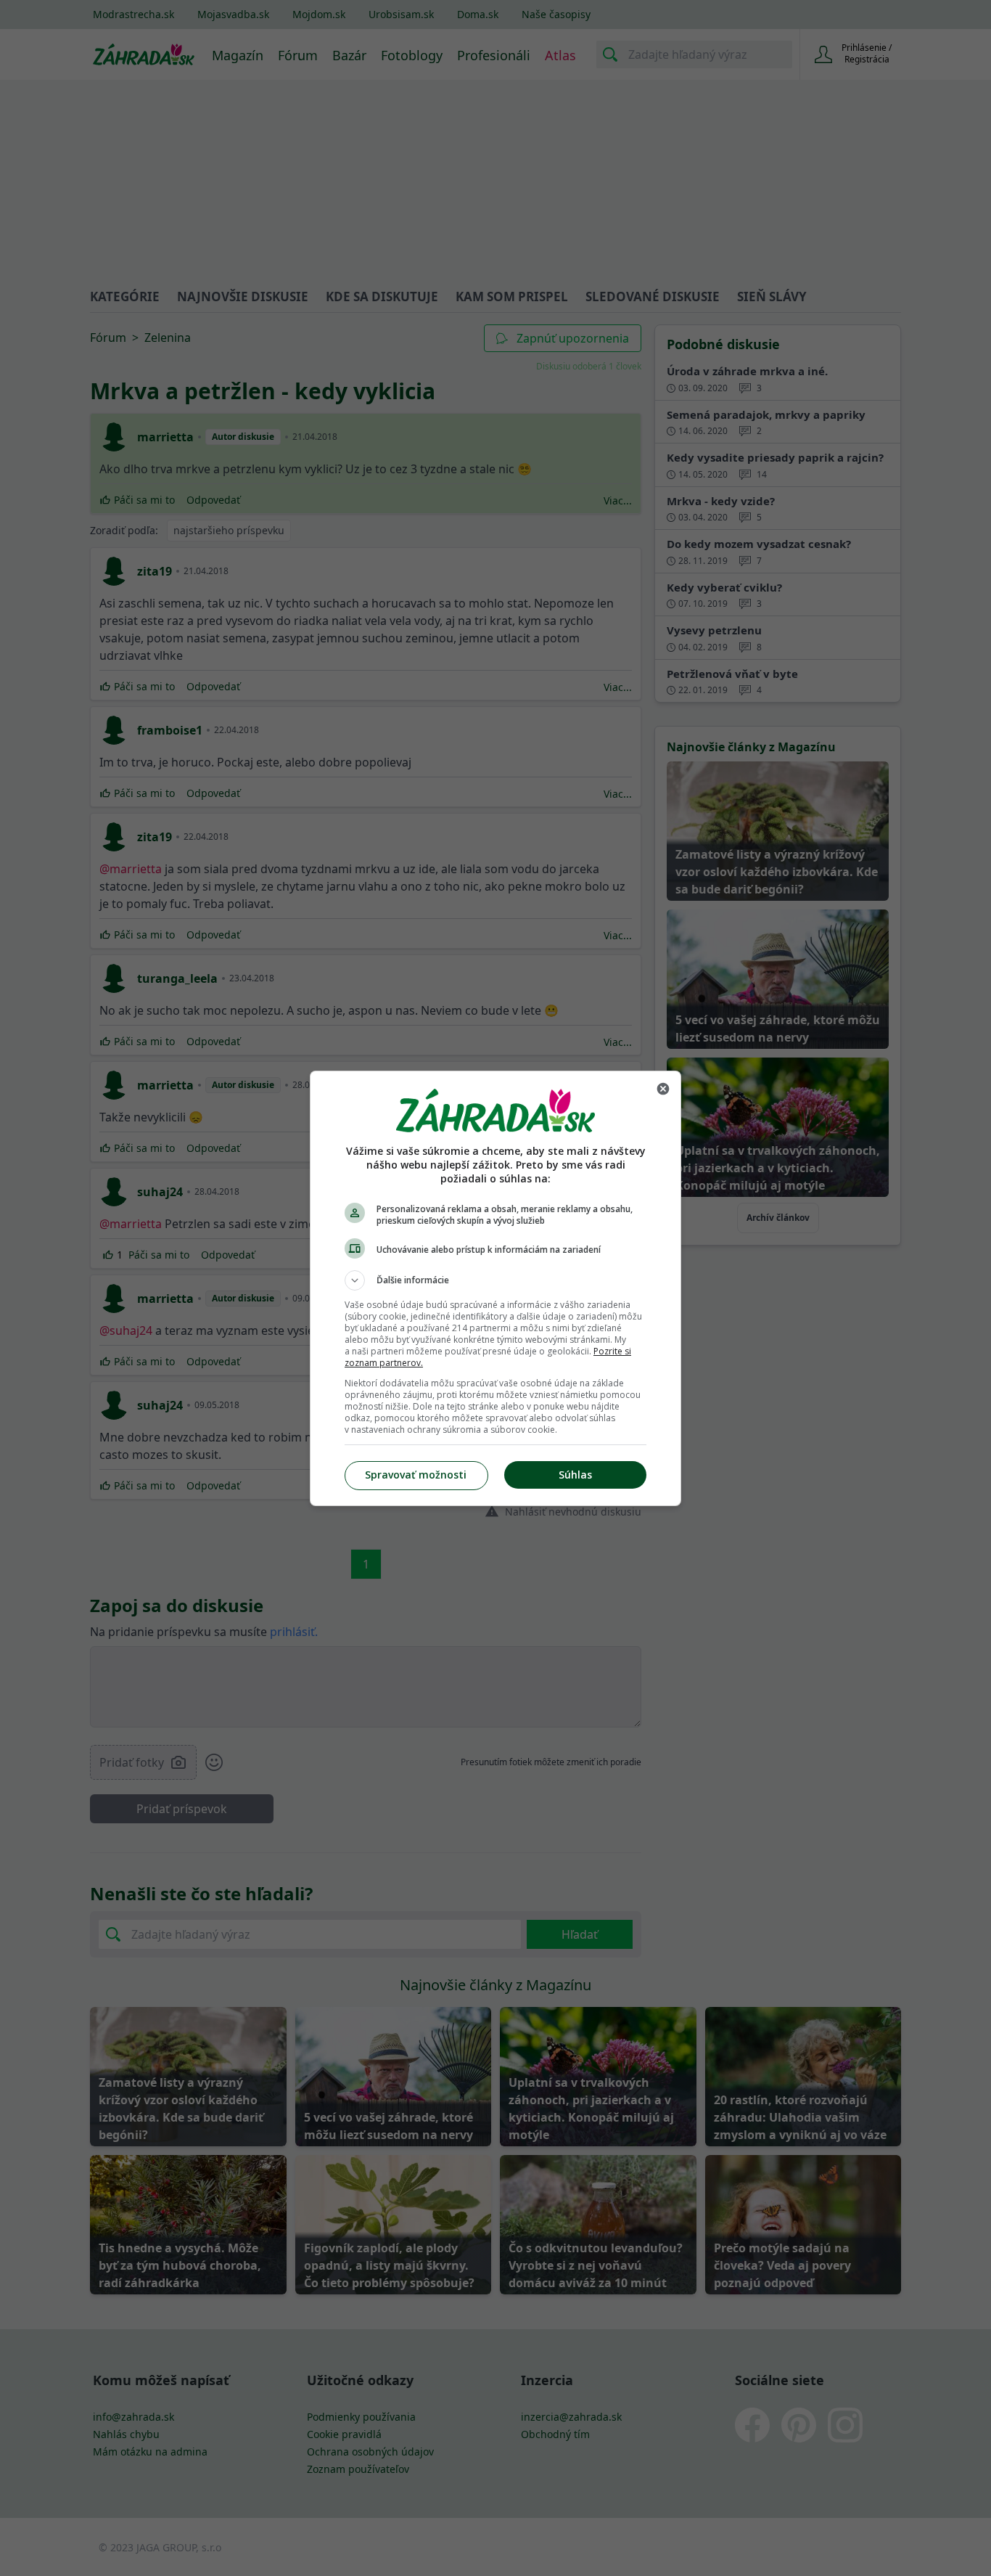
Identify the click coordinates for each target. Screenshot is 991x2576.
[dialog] (495, 1288)
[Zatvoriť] (663, 1089)
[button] (495, 1280)
